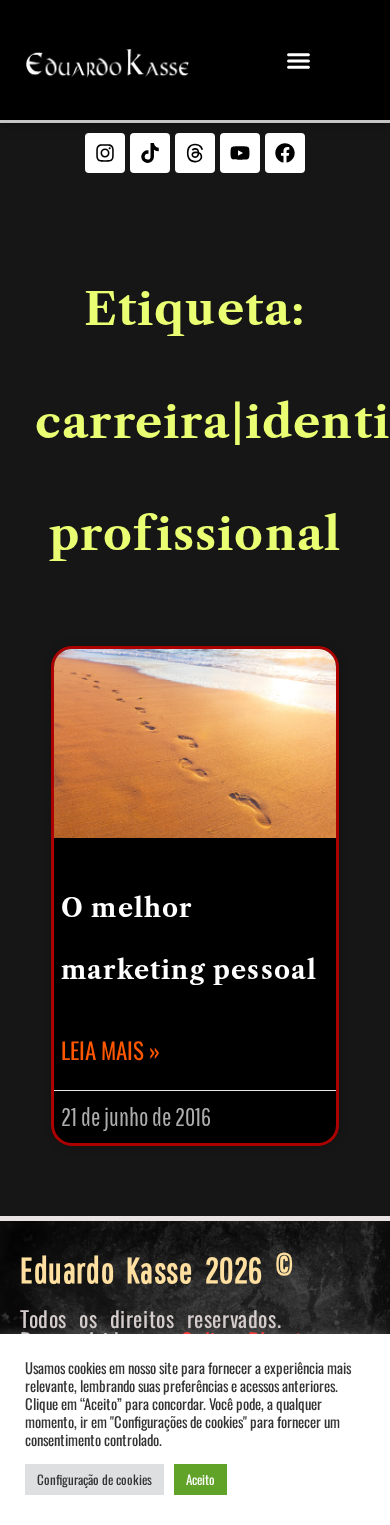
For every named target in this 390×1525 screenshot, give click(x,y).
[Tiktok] (150, 153)
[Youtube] (240, 153)
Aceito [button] (200, 1479)
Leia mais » (110, 1050)
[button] (299, 60)
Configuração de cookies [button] (94, 1479)
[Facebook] (285, 153)
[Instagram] (105, 153)
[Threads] (195, 153)
